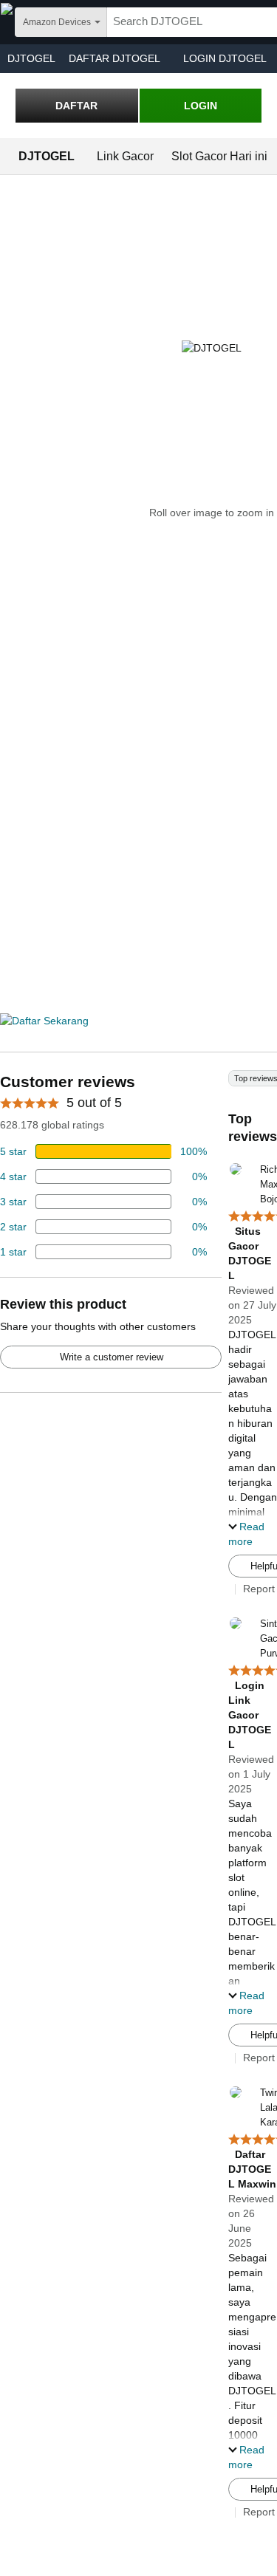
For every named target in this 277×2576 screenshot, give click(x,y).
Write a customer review (112, 1357)
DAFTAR (76, 106)
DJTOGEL (31, 58)
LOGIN (201, 106)
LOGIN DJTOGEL (225, 58)
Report (259, 1589)
